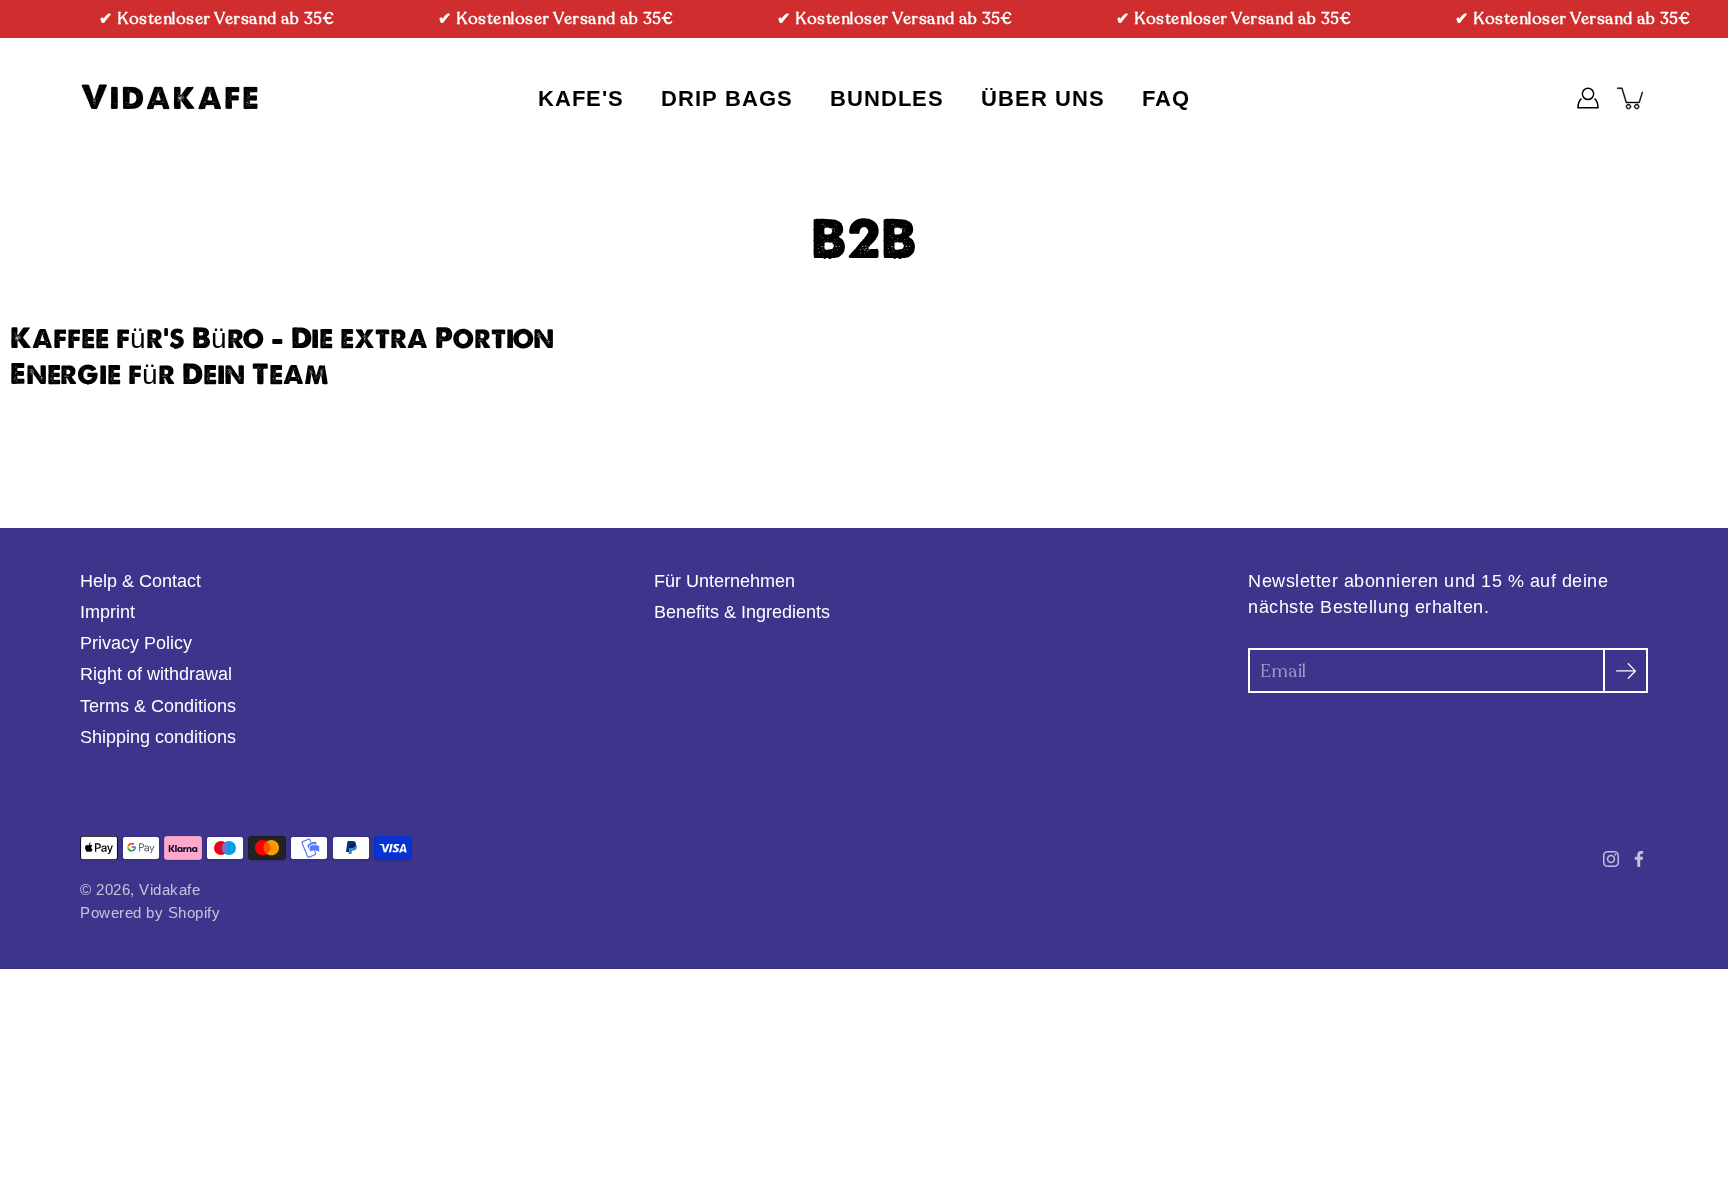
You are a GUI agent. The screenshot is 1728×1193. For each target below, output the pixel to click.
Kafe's (581, 98)
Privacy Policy (136, 643)
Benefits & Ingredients (742, 612)
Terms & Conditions (158, 706)
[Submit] (1625, 670)
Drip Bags (727, 98)
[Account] (1588, 98)
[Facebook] (1639, 859)
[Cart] (1632, 98)
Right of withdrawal (156, 674)
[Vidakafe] (170, 98)
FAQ (1166, 98)
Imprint (107, 612)
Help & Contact (140, 581)
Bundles (887, 98)
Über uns (1043, 98)
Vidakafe (169, 889)
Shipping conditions (158, 737)
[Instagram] (1611, 859)
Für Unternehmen (724, 581)
